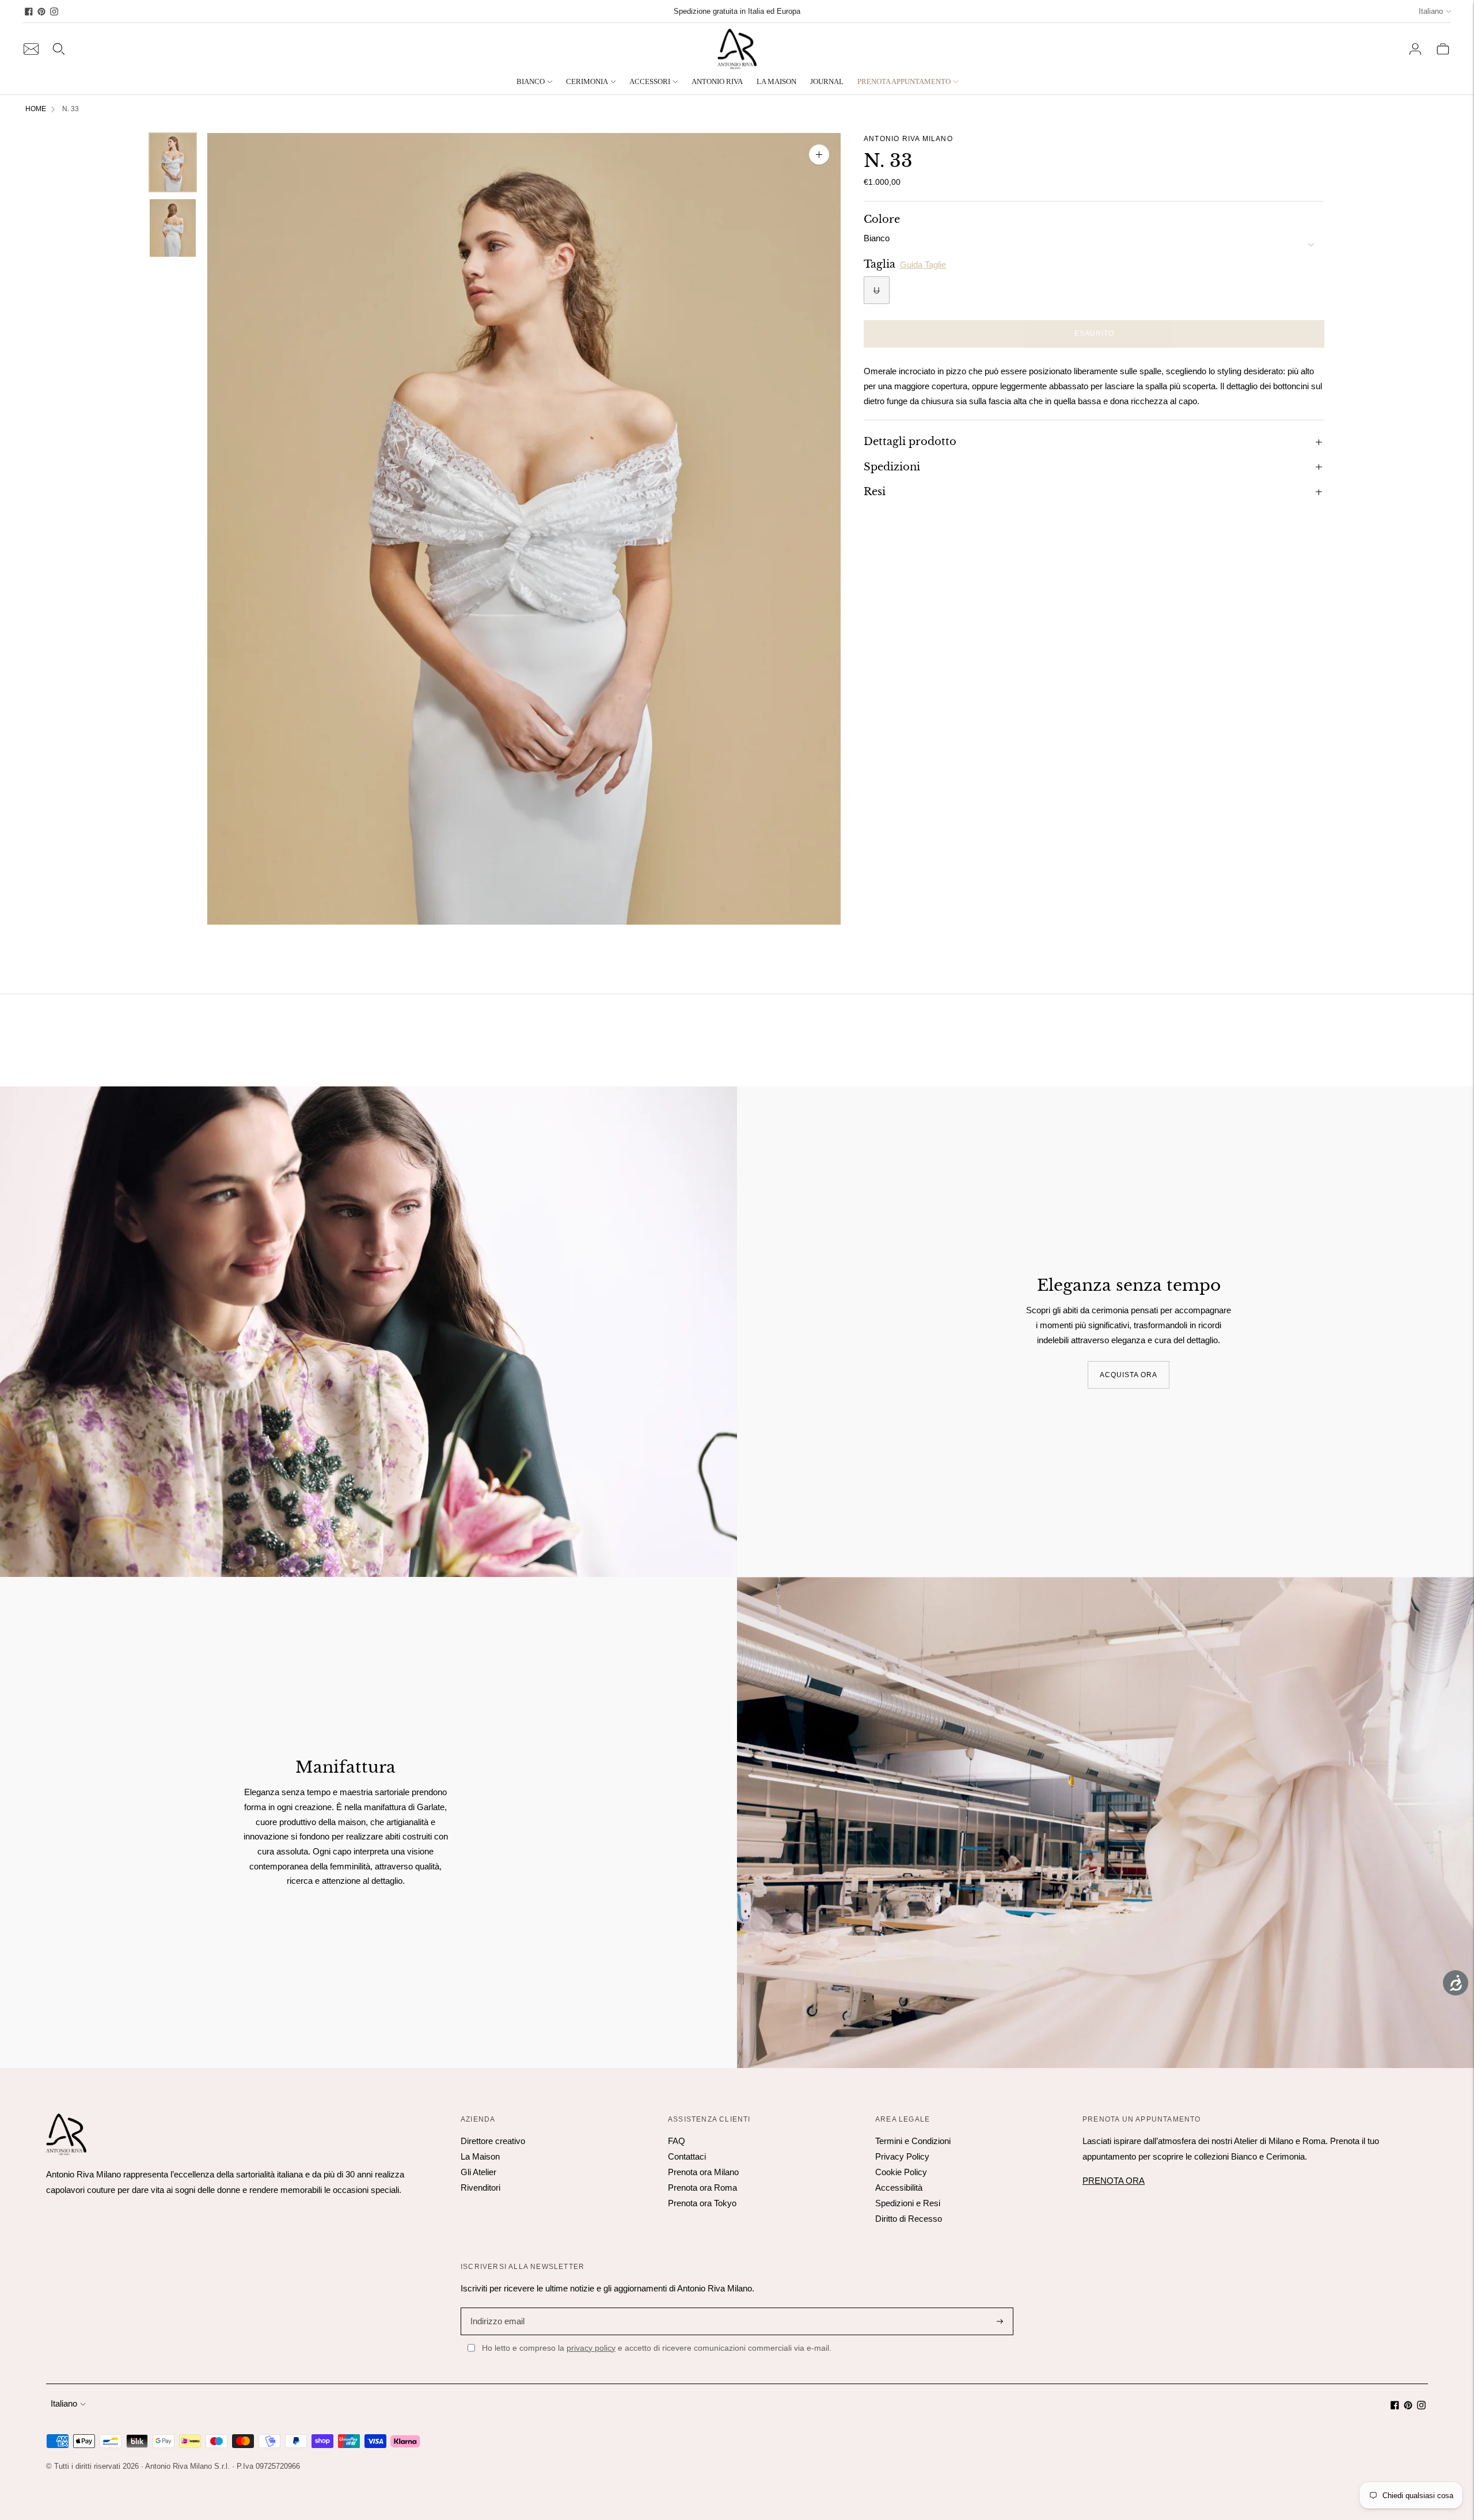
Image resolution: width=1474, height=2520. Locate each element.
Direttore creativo (493, 2141)
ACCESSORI (650, 81)
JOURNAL (827, 81)
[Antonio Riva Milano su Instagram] (54, 12)
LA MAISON (776, 81)
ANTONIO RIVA (717, 81)
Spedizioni (892, 466)
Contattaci (687, 2156)
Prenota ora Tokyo (702, 2203)
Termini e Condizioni (913, 2141)
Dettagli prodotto (910, 442)
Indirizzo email (496, 2307)
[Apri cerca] (59, 49)
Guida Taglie (923, 264)
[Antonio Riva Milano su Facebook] (29, 12)
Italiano (1431, 11)
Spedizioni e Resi (908, 2203)
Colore (882, 219)
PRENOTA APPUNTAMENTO (904, 81)
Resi (875, 492)
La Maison (480, 2156)
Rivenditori (480, 2188)
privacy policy (591, 2348)
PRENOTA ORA (1114, 2181)
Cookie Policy (901, 2172)
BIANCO (531, 81)
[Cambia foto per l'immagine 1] (173, 162)
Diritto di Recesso (909, 2219)
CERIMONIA (587, 81)
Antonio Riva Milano (908, 139)
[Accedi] (1415, 49)
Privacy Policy (902, 2156)
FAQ (677, 2141)
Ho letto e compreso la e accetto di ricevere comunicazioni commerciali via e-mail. (657, 2348)
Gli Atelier (478, 2172)
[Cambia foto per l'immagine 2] (173, 228)
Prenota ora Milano (703, 2172)
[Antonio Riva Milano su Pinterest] (41, 12)
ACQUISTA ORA (1129, 1374)
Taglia (880, 264)
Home (36, 109)
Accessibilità (899, 2188)
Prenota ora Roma (702, 2188)
